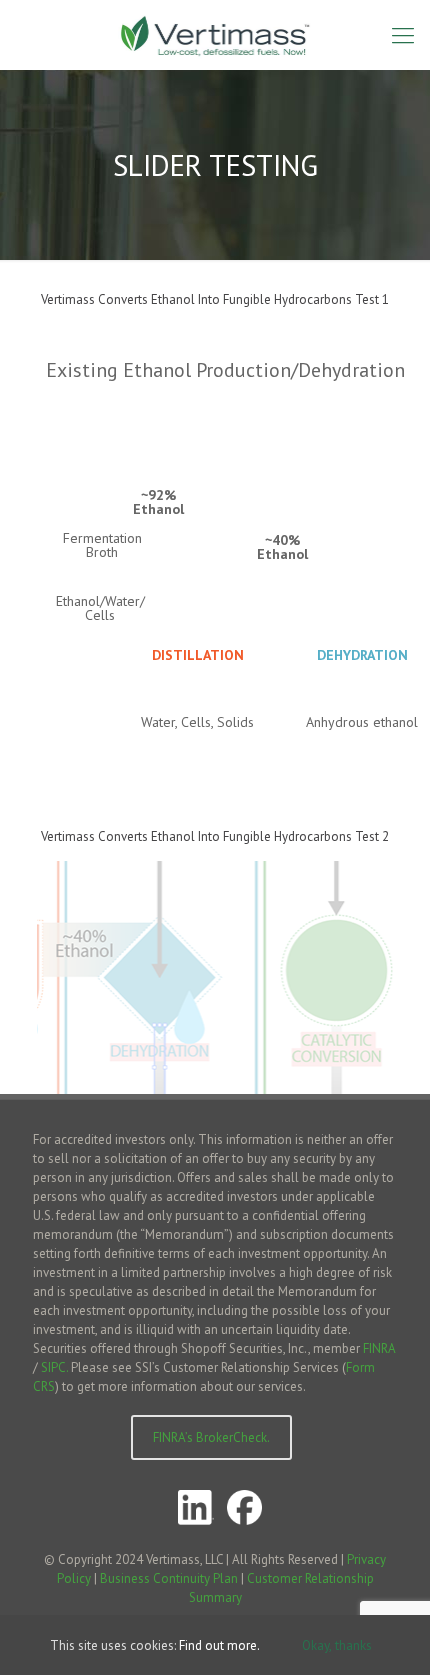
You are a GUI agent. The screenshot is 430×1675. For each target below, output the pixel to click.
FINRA (379, 1348)
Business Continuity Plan (169, 1578)
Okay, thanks (337, 1645)
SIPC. (54, 1367)
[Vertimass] (215, 35)
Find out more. (219, 1645)
